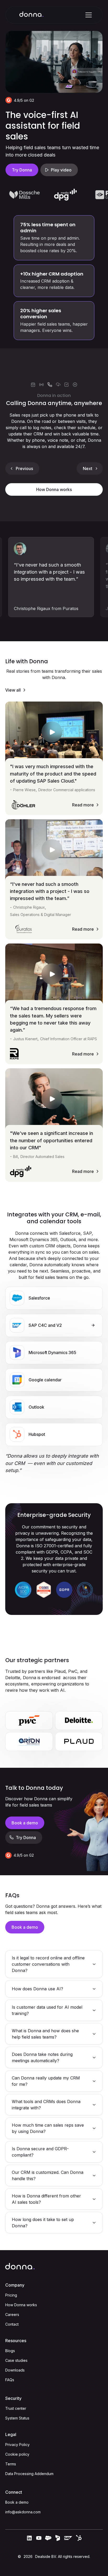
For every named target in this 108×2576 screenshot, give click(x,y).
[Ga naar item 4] (58, 385)
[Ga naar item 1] (33, 385)
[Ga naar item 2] (41, 385)
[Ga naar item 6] (75, 385)
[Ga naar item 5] (67, 385)
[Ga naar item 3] (50, 385)
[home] (31, 15)
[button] (88, 15)
